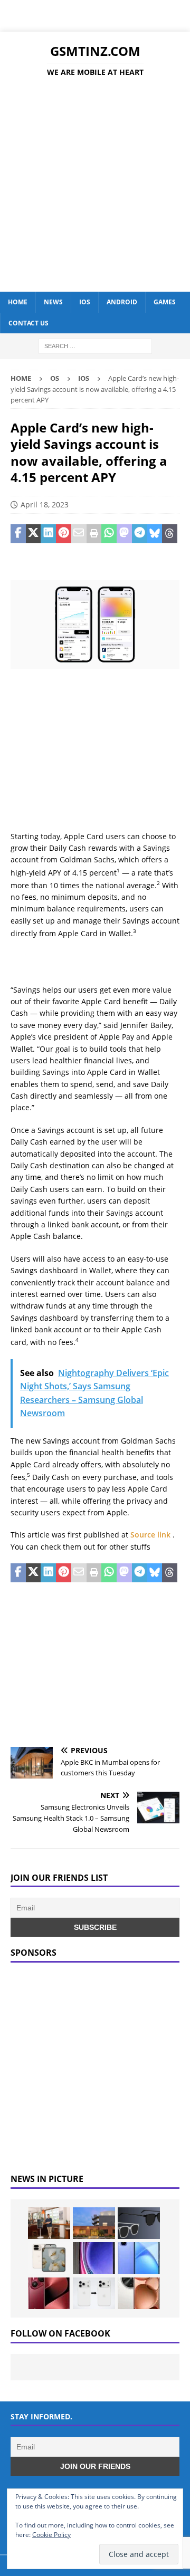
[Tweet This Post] (34, 534)
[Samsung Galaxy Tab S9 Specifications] (94, 2258)
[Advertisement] (95, 186)
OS (55, 378)
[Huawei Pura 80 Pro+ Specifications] (49, 2293)
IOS (85, 302)
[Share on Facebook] (18, 534)
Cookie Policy (51, 2535)
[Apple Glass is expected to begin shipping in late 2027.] (139, 2223)
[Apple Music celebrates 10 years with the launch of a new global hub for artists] (94, 2223)
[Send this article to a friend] (79, 534)
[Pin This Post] (64, 534)
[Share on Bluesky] (155, 534)
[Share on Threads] (170, 534)
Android (122, 302)
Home (18, 302)
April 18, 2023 (45, 504)
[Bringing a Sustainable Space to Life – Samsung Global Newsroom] (49, 2223)
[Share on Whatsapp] (109, 534)
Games (165, 302)
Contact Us (28, 323)
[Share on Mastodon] (124, 534)
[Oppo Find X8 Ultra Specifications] (139, 2293)
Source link (151, 1535)
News (53, 302)
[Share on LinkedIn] (48, 534)
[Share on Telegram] (140, 534)
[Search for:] (95, 345)
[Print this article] (94, 534)
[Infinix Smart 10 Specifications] (139, 2258)
